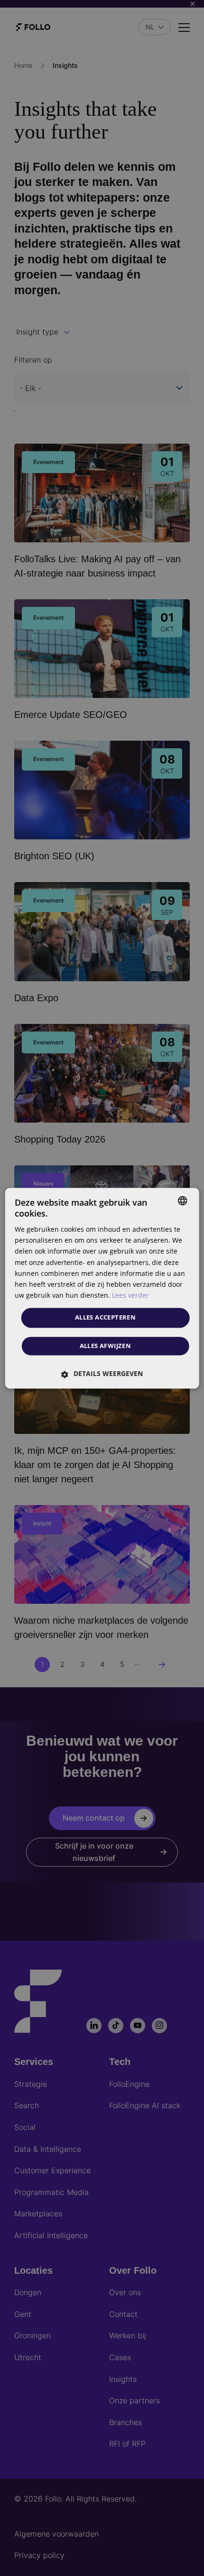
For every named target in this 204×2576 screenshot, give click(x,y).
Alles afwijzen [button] (106, 1346)
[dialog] (102, 1288)
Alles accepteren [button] (105, 1317)
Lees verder (130, 1295)
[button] (102, 1374)
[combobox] (182, 1200)
